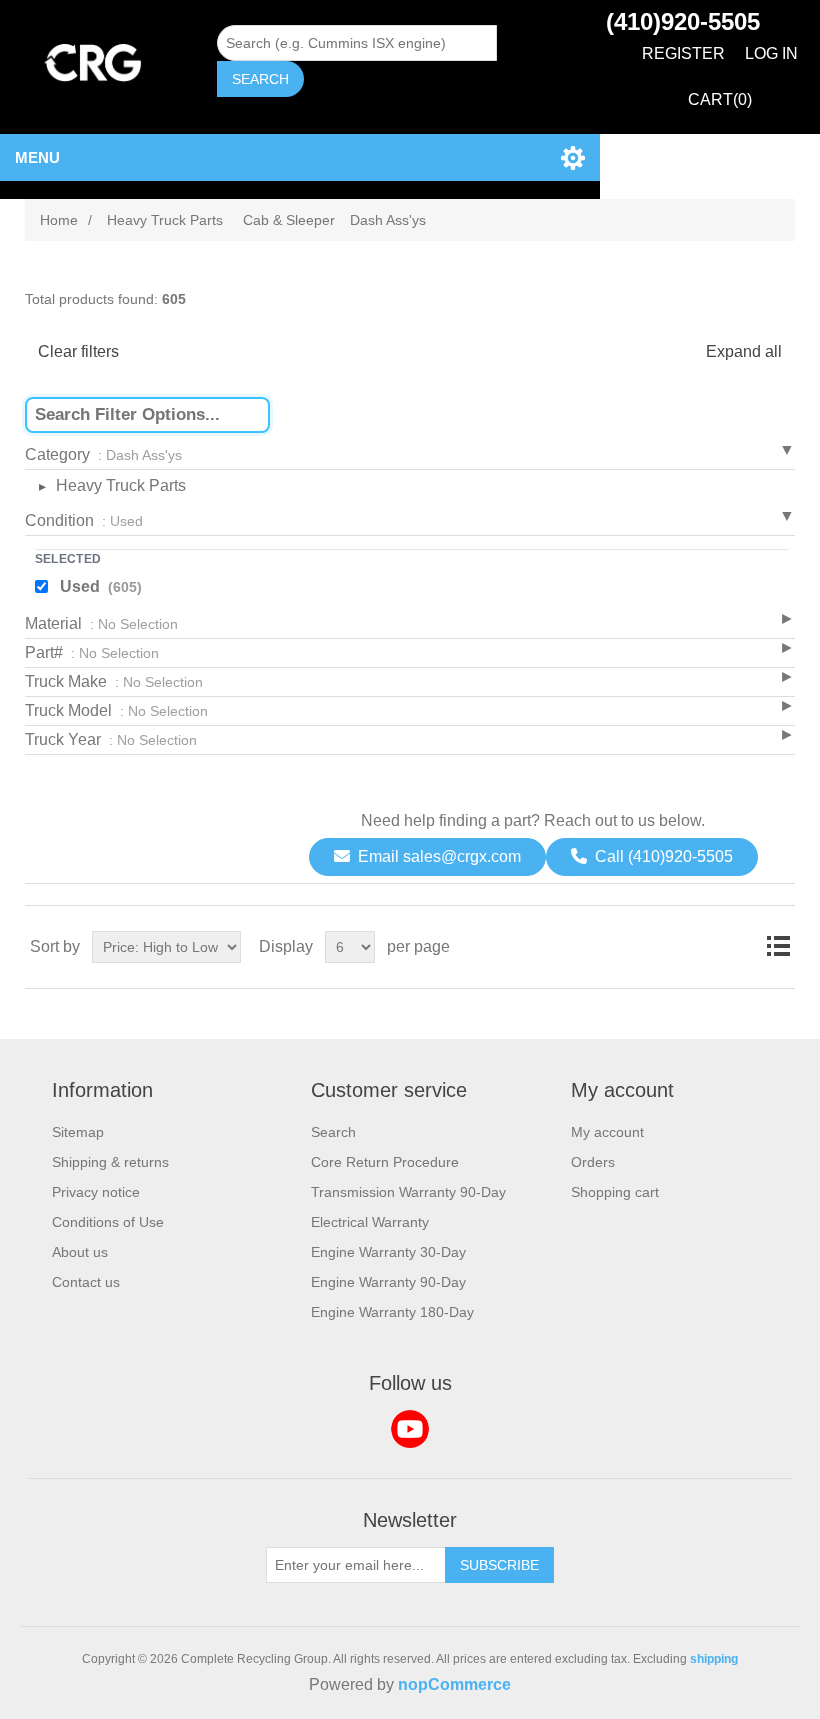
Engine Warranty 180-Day (392, 1312)
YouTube (410, 1429)
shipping (714, 1659)
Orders (593, 1162)
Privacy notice (96, 1192)
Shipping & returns (110, 1162)
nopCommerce (454, 1684)
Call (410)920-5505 (664, 856)
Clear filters (78, 351)
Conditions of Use (108, 1222)
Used (101, 586)
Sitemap (78, 1132)
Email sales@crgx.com (439, 856)
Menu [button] (37, 157)
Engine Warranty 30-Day (388, 1252)
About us (80, 1252)
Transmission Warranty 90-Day (408, 1192)
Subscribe (499, 1565)
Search (260, 79)
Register (683, 53)
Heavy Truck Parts (121, 485)
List (778, 947)
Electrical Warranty (370, 1222)
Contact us (86, 1282)
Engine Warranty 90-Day (388, 1282)
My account (607, 1132)
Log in (771, 53)
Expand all (744, 351)
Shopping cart (615, 1192)
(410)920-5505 (683, 21)
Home (59, 220)
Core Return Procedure (385, 1162)
